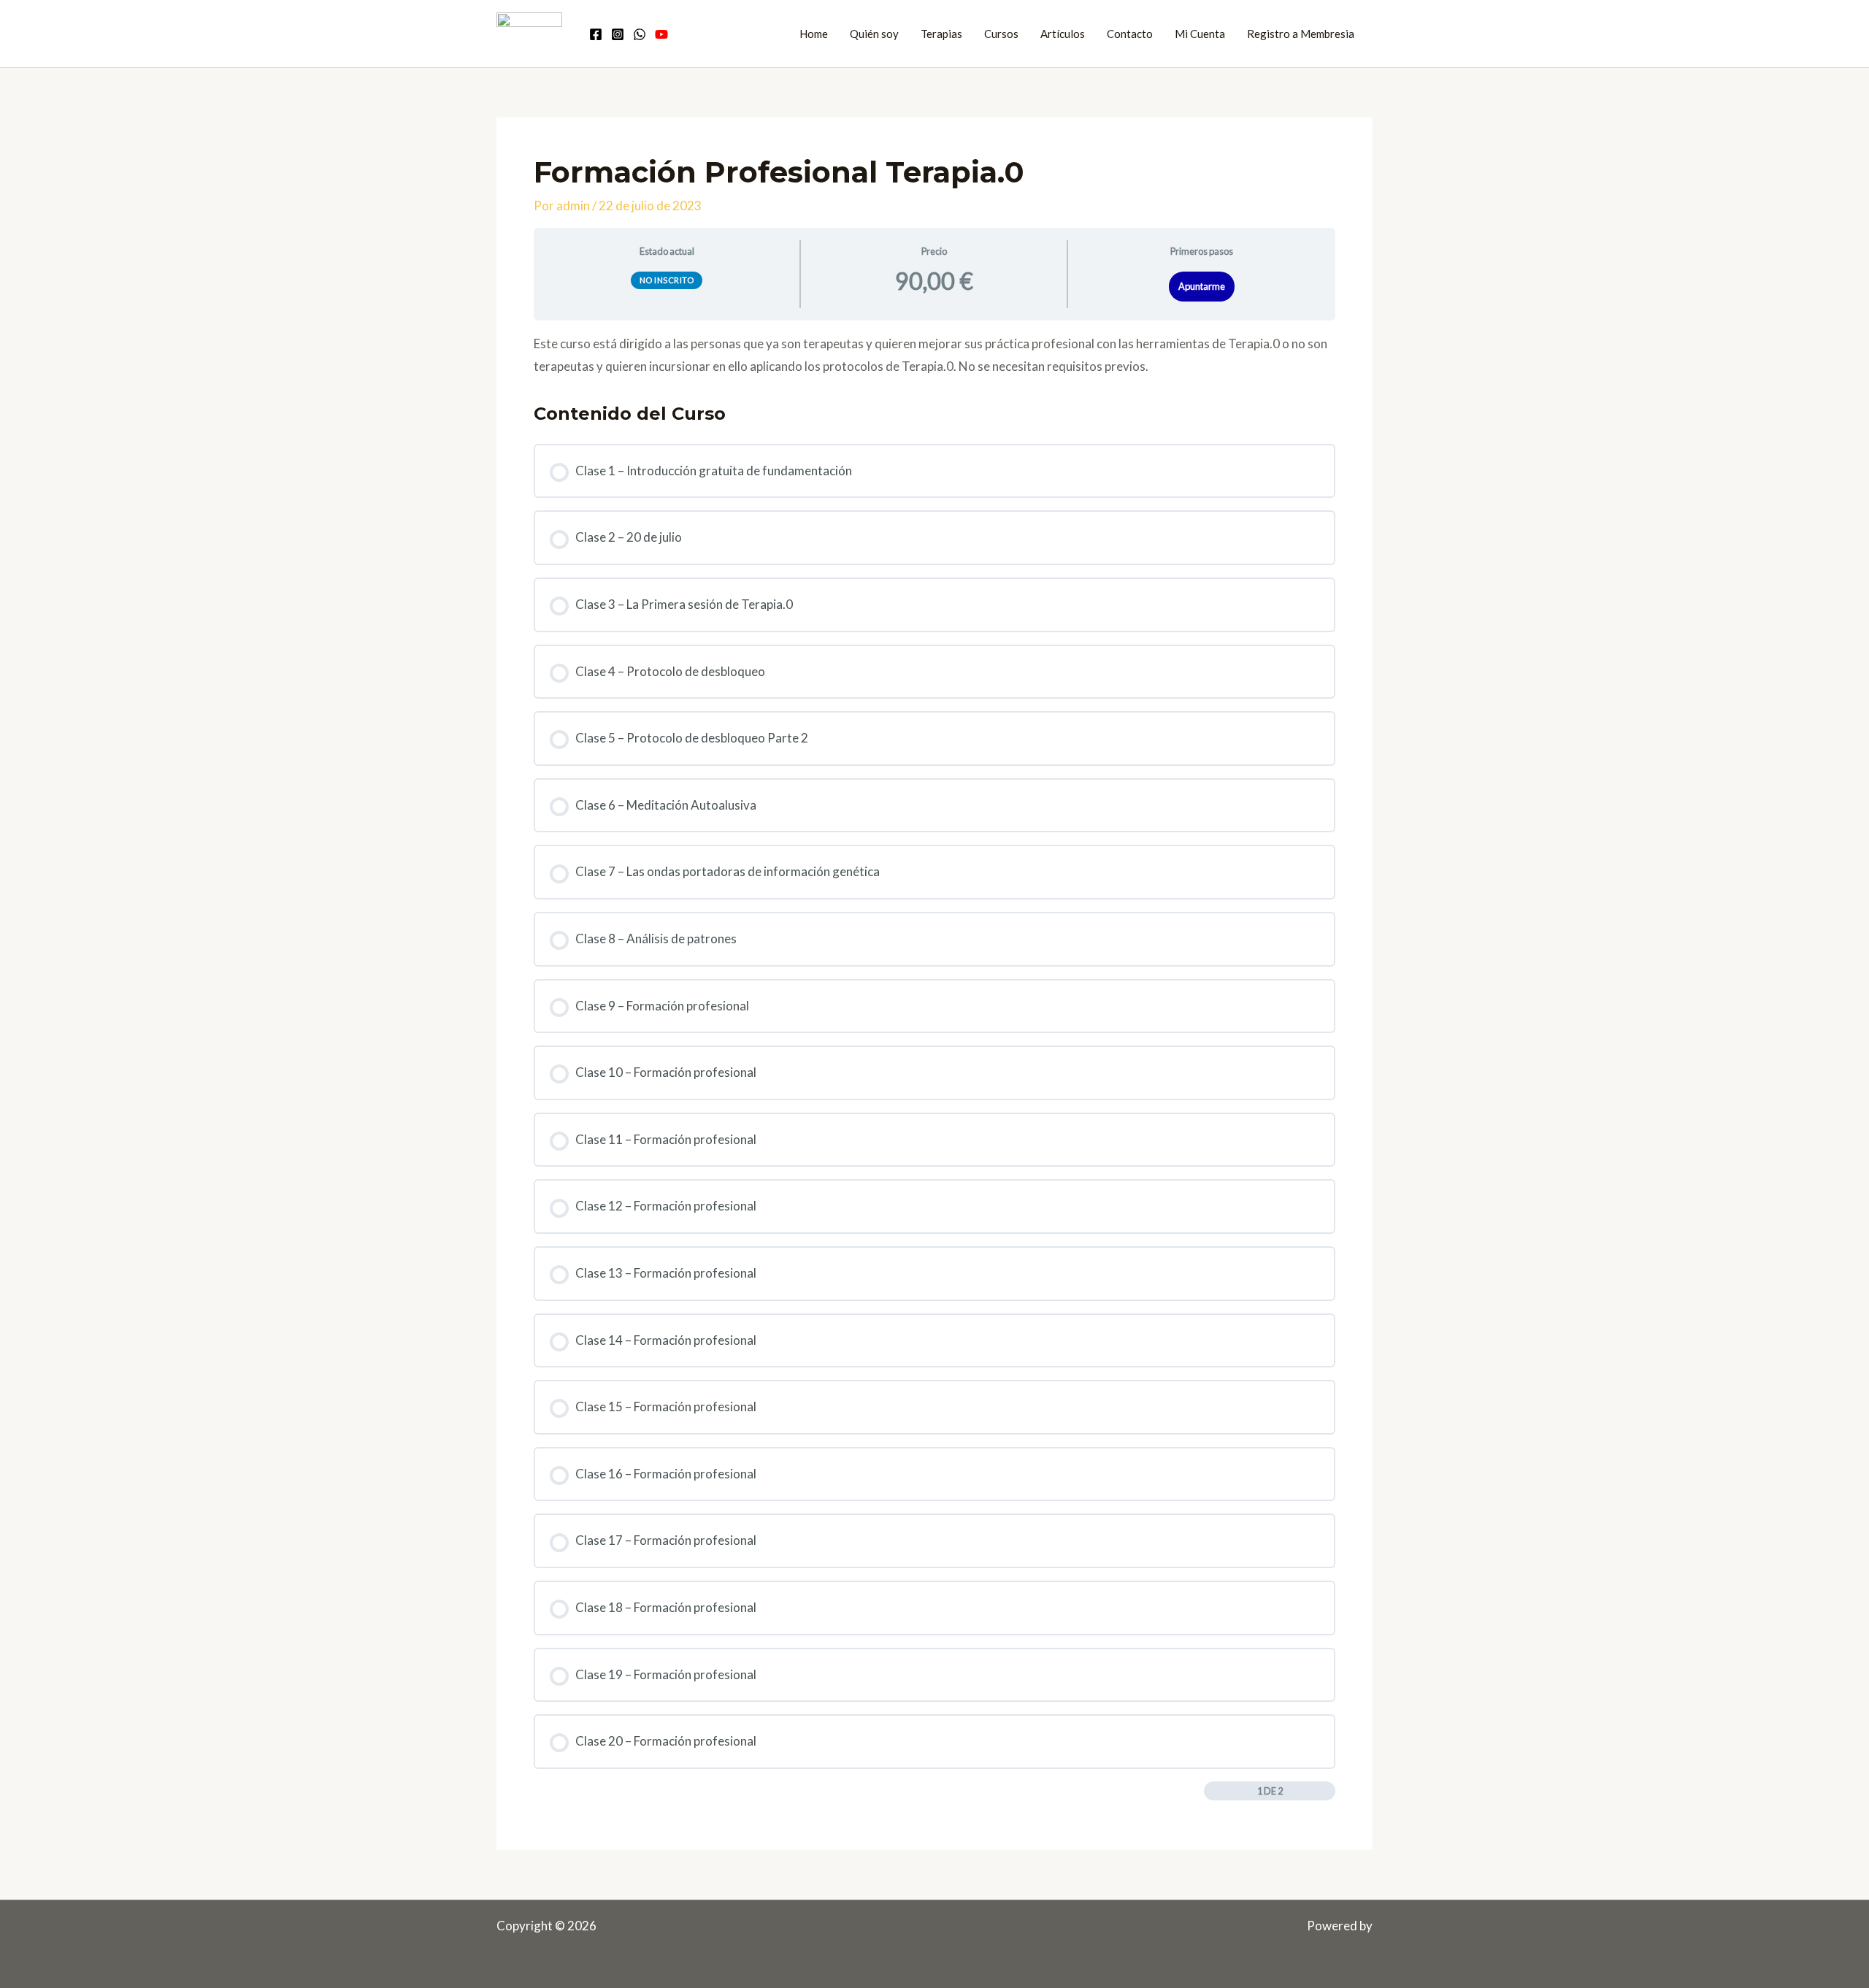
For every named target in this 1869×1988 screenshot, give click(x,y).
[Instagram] (618, 34)
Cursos (1001, 34)
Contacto (1130, 34)
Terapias (941, 34)
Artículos (1063, 34)
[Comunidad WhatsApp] (640, 34)
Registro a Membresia (1301, 34)
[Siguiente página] (1327, 1791)
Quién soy (874, 34)
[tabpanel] (934, 355)
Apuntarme (1202, 286)
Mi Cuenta (1200, 34)
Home (814, 34)
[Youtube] (661, 34)
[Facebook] (596, 34)
